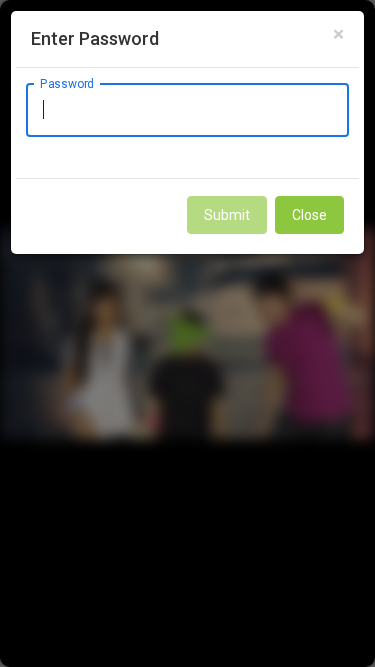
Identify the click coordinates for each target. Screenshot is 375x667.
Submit (227, 215)
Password (67, 83)
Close (309, 215)
